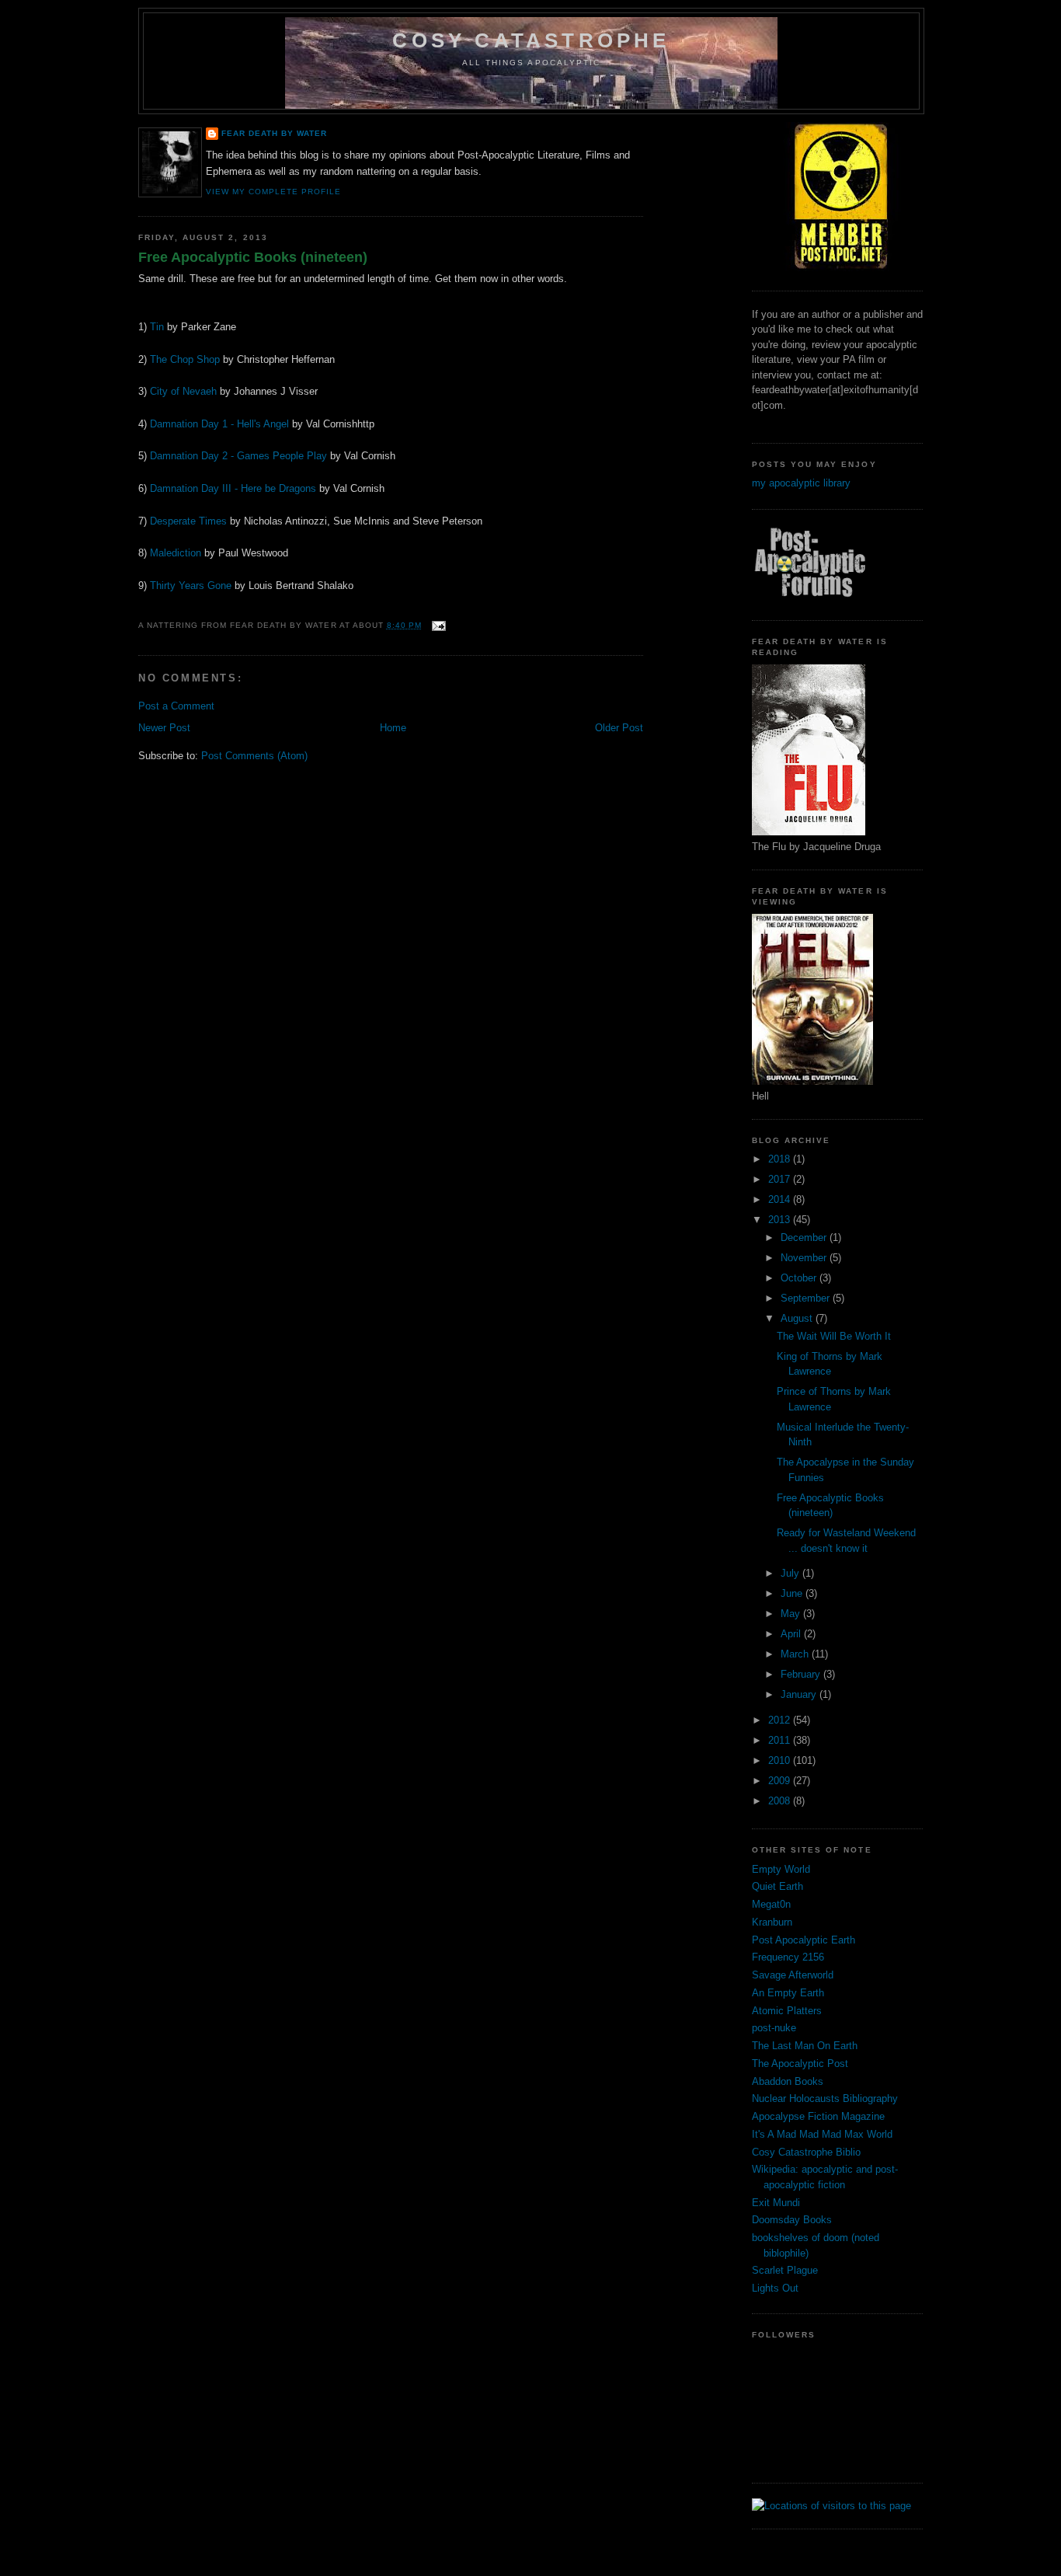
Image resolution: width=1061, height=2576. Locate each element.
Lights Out (775, 2288)
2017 (781, 1179)
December (805, 1237)
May (792, 1614)
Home (393, 728)
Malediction (176, 553)
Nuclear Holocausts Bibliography (825, 2098)
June (793, 1593)
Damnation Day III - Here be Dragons (233, 488)
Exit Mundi (776, 2203)
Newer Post (164, 728)
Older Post (619, 728)
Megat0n (771, 1904)
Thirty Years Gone (191, 586)
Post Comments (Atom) (254, 756)
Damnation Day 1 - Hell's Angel (219, 424)
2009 (781, 1781)
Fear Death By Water (274, 133)
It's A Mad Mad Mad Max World (822, 2134)
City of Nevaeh (183, 391)
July (791, 1573)
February (802, 1674)
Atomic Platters (787, 2011)
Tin (157, 327)
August (798, 1318)
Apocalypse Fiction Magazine (818, 2116)
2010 (781, 1760)
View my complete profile (273, 192)
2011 (781, 1740)
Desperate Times (188, 521)
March (796, 1654)
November (805, 1258)
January (800, 1694)
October (800, 1278)
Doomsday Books (792, 2220)
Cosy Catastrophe (531, 40)
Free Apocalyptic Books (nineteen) (253, 257)
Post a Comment (176, 706)
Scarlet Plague (785, 2270)
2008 (781, 1801)
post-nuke (774, 2028)
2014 (781, 1199)
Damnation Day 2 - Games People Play (238, 456)
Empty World (781, 1869)
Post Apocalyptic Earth (804, 1940)
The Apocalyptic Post (800, 2064)
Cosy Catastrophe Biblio (806, 2152)
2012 (781, 1720)
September (807, 1298)
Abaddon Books (788, 2081)
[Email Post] (437, 625)
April (792, 1634)
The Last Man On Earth (805, 2046)
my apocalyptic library (801, 483)
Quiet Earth (777, 1886)
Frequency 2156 (788, 1957)
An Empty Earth (788, 1993)
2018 (781, 1159)
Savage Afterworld (793, 1975)
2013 (781, 1220)
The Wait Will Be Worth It (834, 1336)
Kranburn (772, 1922)
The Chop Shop (185, 359)
